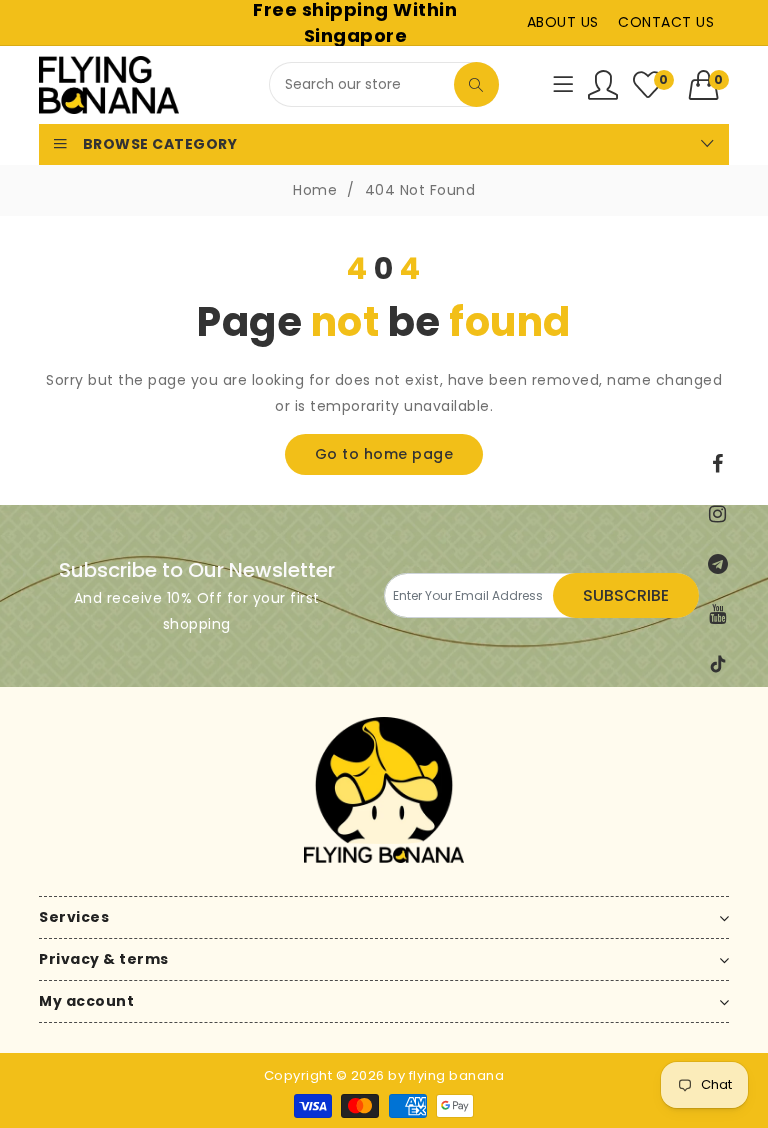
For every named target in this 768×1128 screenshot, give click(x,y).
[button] (709, 85)
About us (563, 22)
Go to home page (384, 454)
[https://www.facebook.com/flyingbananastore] (718, 464)
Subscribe (626, 595)
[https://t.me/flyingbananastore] (718, 564)
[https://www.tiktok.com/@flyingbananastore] (718, 664)
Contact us (666, 22)
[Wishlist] (603, 85)
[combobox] (384, 84)
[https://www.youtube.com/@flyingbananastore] (718, 614)
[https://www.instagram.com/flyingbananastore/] (718, 514)
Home (315, 190)
